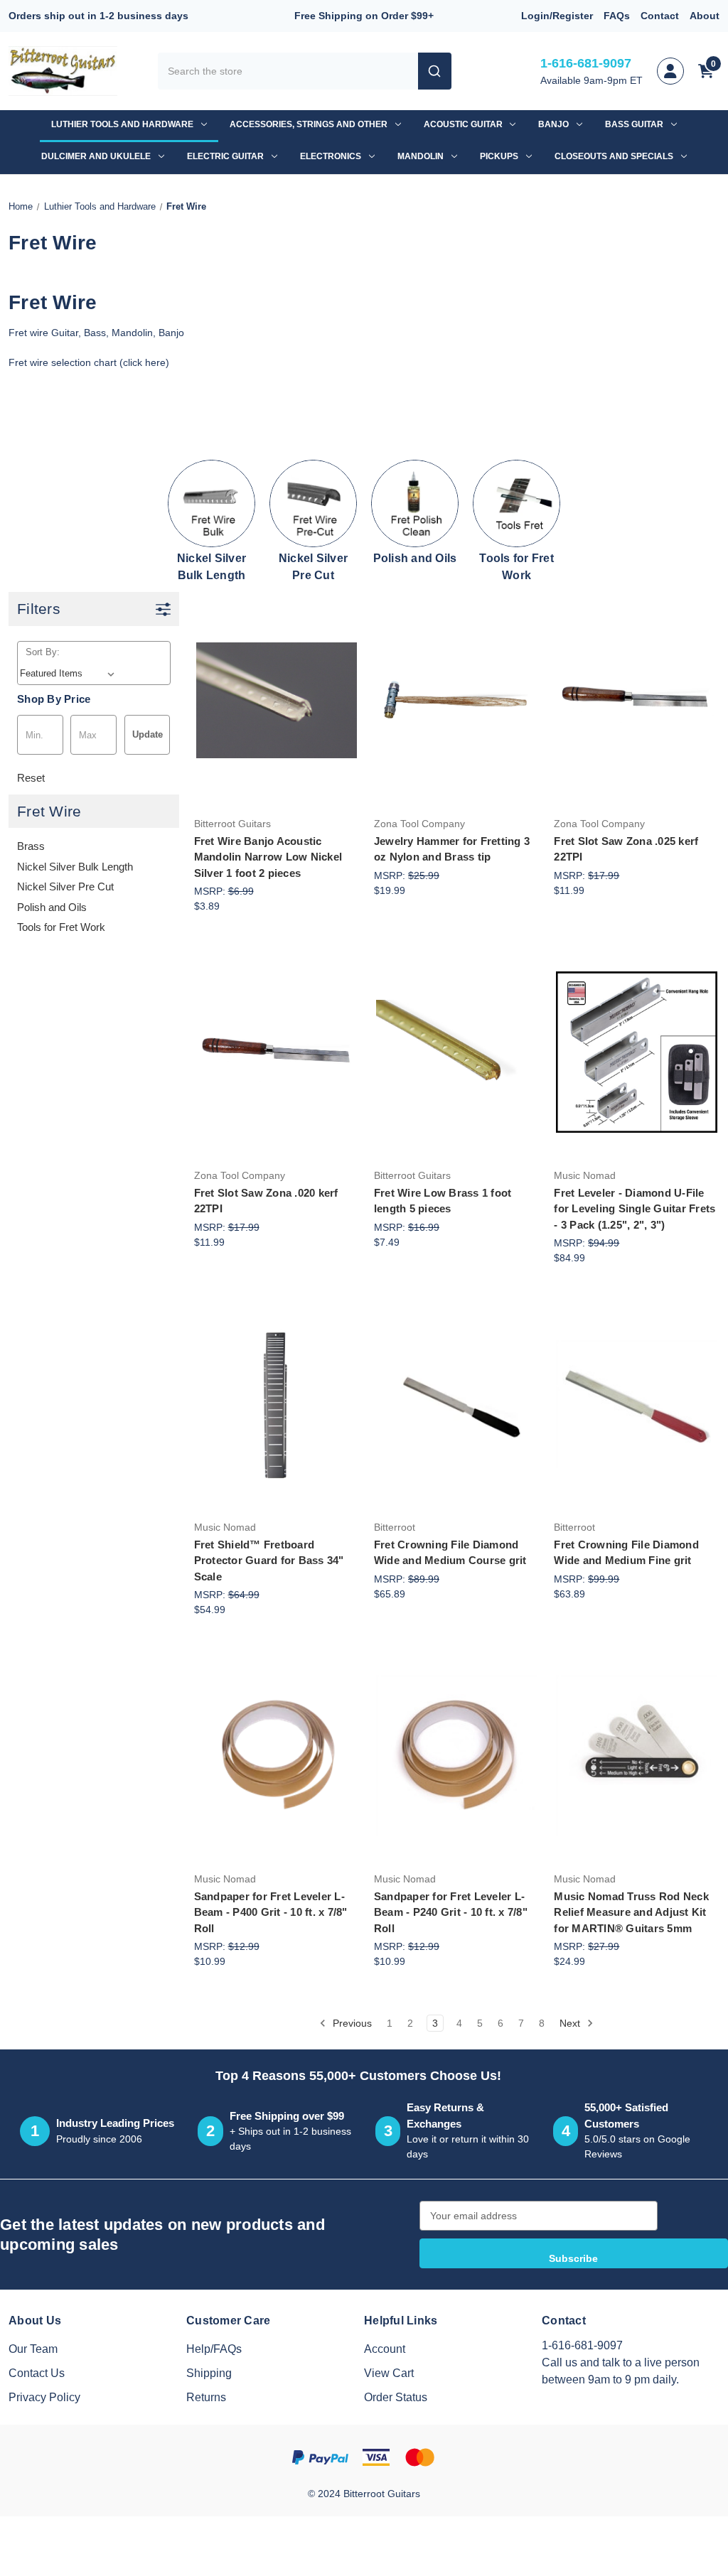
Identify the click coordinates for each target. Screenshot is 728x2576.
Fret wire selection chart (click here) (89, 362)
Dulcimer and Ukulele (96, 156)
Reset (31, 778)
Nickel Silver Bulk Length (75, 867)
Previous (351, 2023)
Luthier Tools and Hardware (122, 124)
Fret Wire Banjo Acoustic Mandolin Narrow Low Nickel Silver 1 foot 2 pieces (268, 857)
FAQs (617, 16)
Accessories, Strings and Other (309, 124)
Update (148, 734)
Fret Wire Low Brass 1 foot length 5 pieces (443, 1201)
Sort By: (43, 652)
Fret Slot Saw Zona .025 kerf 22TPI (626, 849)
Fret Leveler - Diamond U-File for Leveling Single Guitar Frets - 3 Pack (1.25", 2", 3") (635, 1209)
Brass (31, 846)
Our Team (33, 2349)
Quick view (274, 658)
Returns (206, 2397)
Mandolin (421, 156)
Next (571, 2023)
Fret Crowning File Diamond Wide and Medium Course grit (450, 1553)
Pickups (499, 156)
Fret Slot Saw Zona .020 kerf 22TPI (266, 1201)
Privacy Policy (44, 2397)
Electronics (331, 156)
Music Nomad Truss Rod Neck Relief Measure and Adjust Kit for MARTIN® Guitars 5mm (631, 1912)
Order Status (396, 2397)
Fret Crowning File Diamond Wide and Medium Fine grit (626, 1553)
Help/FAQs (214, 2349)
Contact (660, 16)
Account (385, 2349)
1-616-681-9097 (586, 63)
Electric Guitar (225, 156)
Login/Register (557, 16)
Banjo (553, 124)
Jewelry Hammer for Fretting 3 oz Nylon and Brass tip (452, 849)
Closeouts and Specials (614, 156)
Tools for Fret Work (61, 927)
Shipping (209, 2373)
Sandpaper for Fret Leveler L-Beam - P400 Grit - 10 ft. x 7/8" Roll (271, 1912)
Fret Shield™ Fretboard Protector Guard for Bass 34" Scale (269, 1561)
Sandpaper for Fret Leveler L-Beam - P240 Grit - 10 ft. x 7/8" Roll (451, 1912)
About (705, 16)
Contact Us (37, 2373)
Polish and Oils (52, 907)
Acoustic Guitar (463, 124)
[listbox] (70, 674)
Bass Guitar (634, 124)
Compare (272, 701)
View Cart (389, 2373)
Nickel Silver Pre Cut (65, 886)
